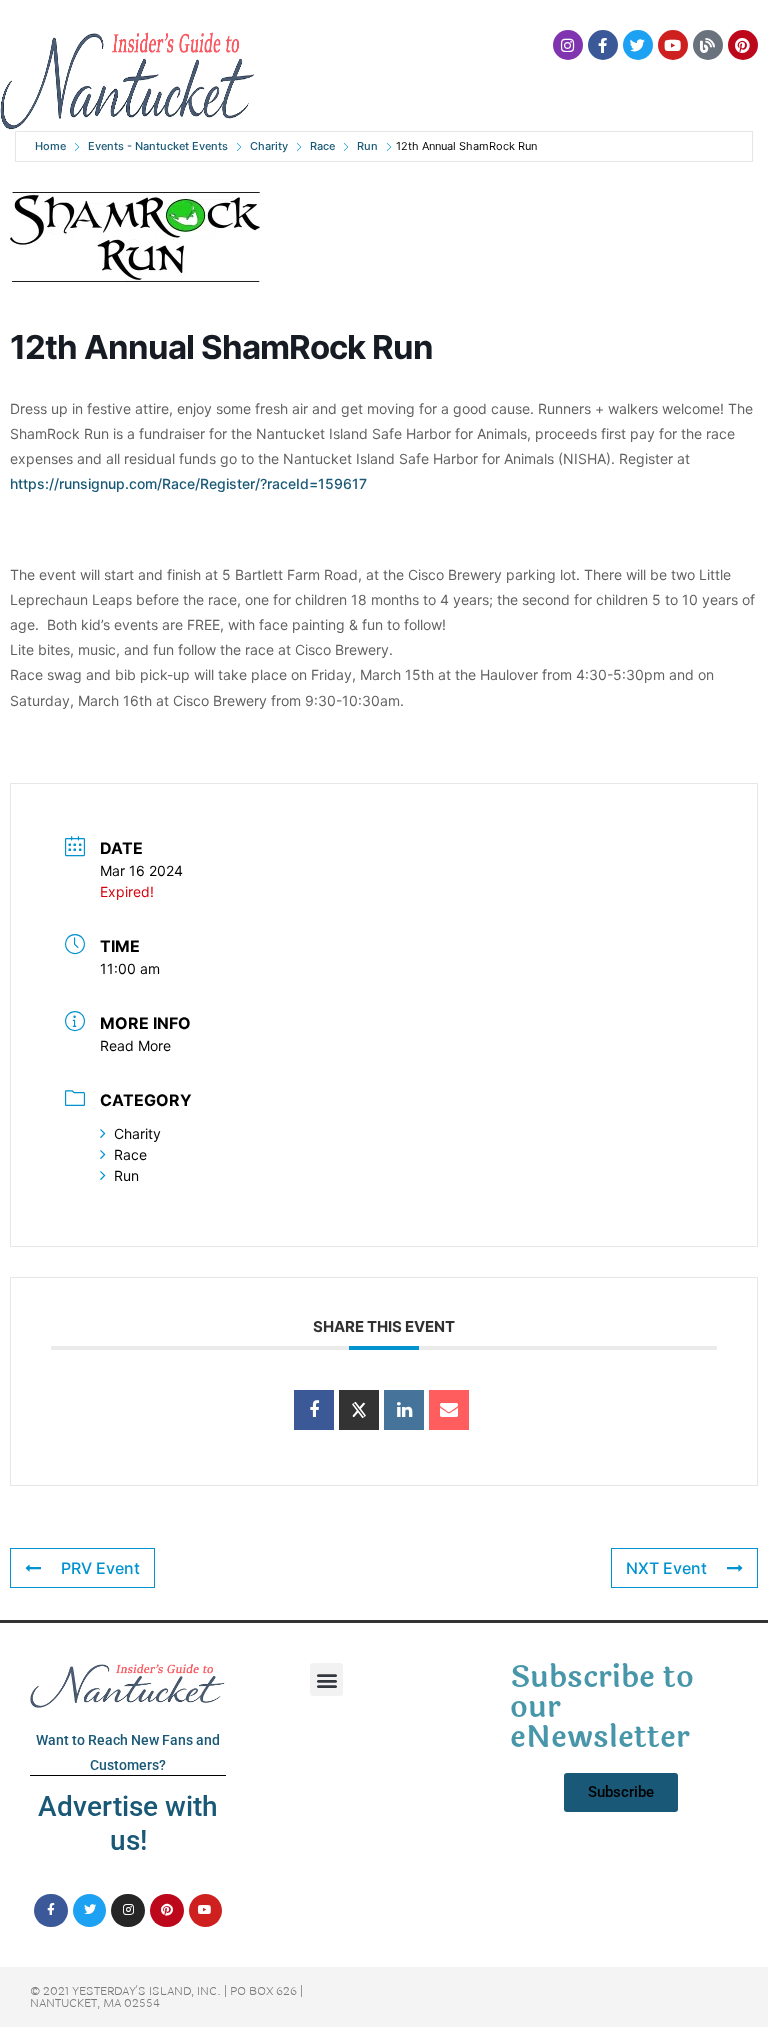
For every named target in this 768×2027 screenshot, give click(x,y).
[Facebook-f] (603, 45)
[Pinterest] (743, 45)
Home (50, 146)
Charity (269, 146)
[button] (326, 1679)
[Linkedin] (404, 1410)
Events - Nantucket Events (158, 146)
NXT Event (666, 1568)
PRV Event (100, 1568)
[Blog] (708, 45)
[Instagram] (568, 45)
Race (322, 146)
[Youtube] (673, 45)
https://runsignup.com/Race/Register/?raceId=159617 (188, 483)
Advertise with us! (128, 1823)
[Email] (449, 1410)
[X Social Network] (359, 1410)
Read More (135, 1045)
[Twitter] (638, 45)
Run (367, 146)
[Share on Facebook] (314, 1410)
